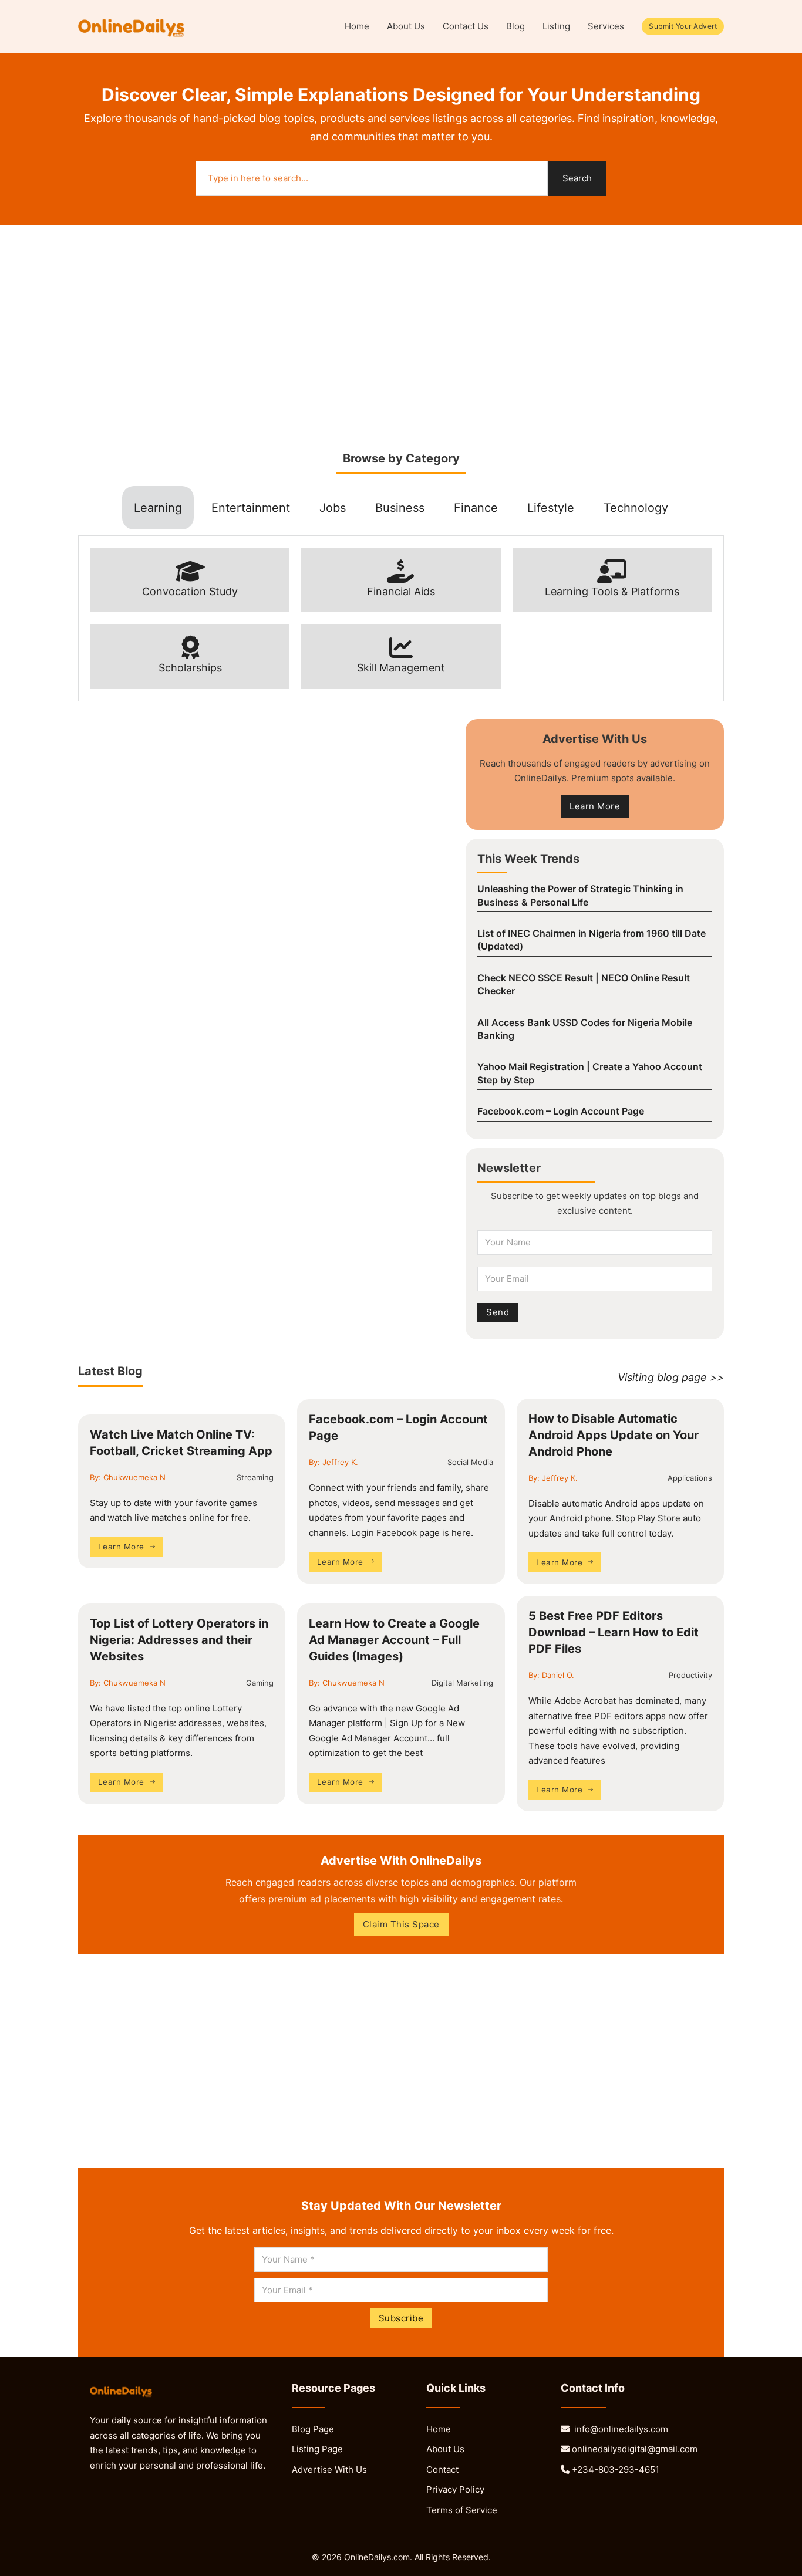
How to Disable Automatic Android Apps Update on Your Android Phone (614, 1435)
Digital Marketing (462, 1683)
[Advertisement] (401, 339)
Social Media (470, 1462)
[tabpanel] (401, 618)
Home (357, 26)
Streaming (255, 1477)
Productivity (690, 1675)
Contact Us (466, 26)
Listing (556, 26)
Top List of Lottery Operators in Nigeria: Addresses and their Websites (179, 1640)
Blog (515, 26)
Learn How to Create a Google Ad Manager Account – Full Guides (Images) (394, 1640)
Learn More (121, 1547)
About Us (406, 26)
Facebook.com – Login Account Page (561, 1111)
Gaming (260, 1683)
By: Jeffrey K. (333, 1462)
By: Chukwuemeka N (128, 1477)
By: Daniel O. (551, 1675)
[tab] (158, 508)
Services (606, 26)
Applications (690, 1478)
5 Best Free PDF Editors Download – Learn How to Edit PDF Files (614, 1632)
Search (577, 178)
